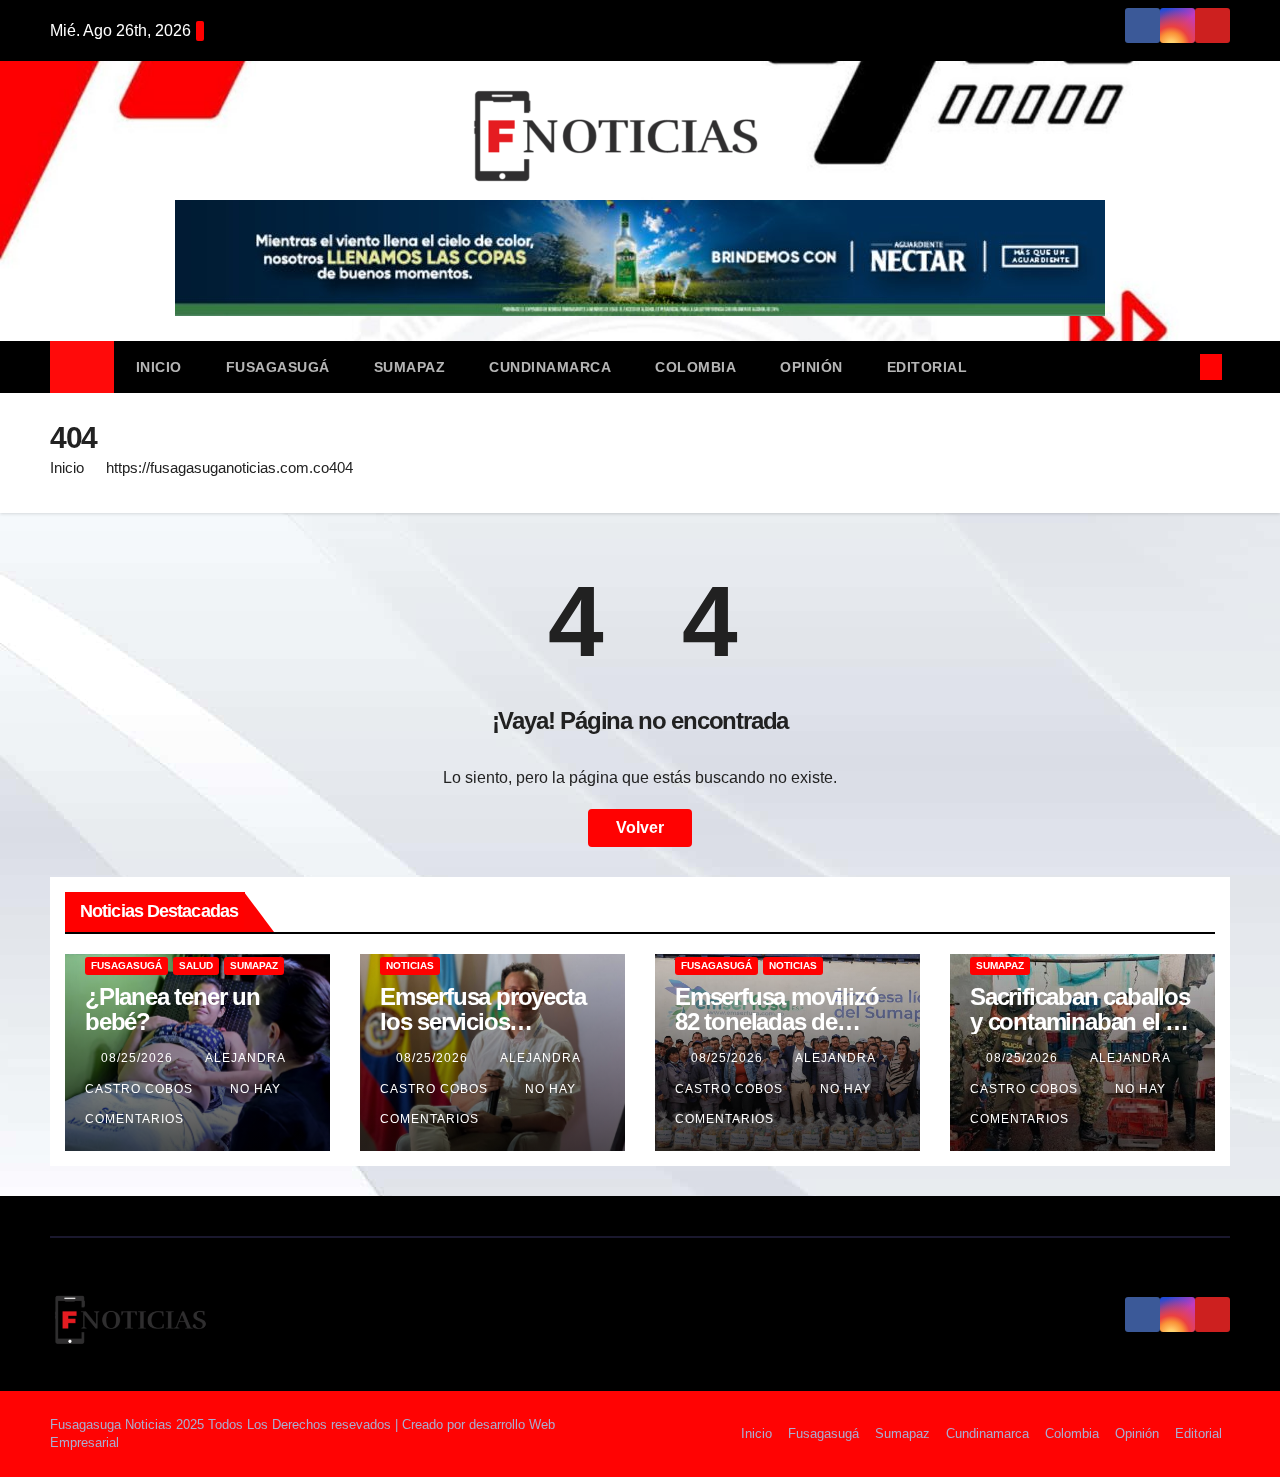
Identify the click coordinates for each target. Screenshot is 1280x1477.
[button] (1178, 366)
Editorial (927, 367)
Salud (196, 965)
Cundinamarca (550, 367)
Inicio (159, 367)
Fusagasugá (278, 367)
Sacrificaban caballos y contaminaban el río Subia (1081, 1021)
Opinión (811, 367)
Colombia (695, 367)
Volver (640, 827)
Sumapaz (410, 367)
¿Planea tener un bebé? (172, 1009)
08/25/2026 (139, 1058)
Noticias (410, 965)
